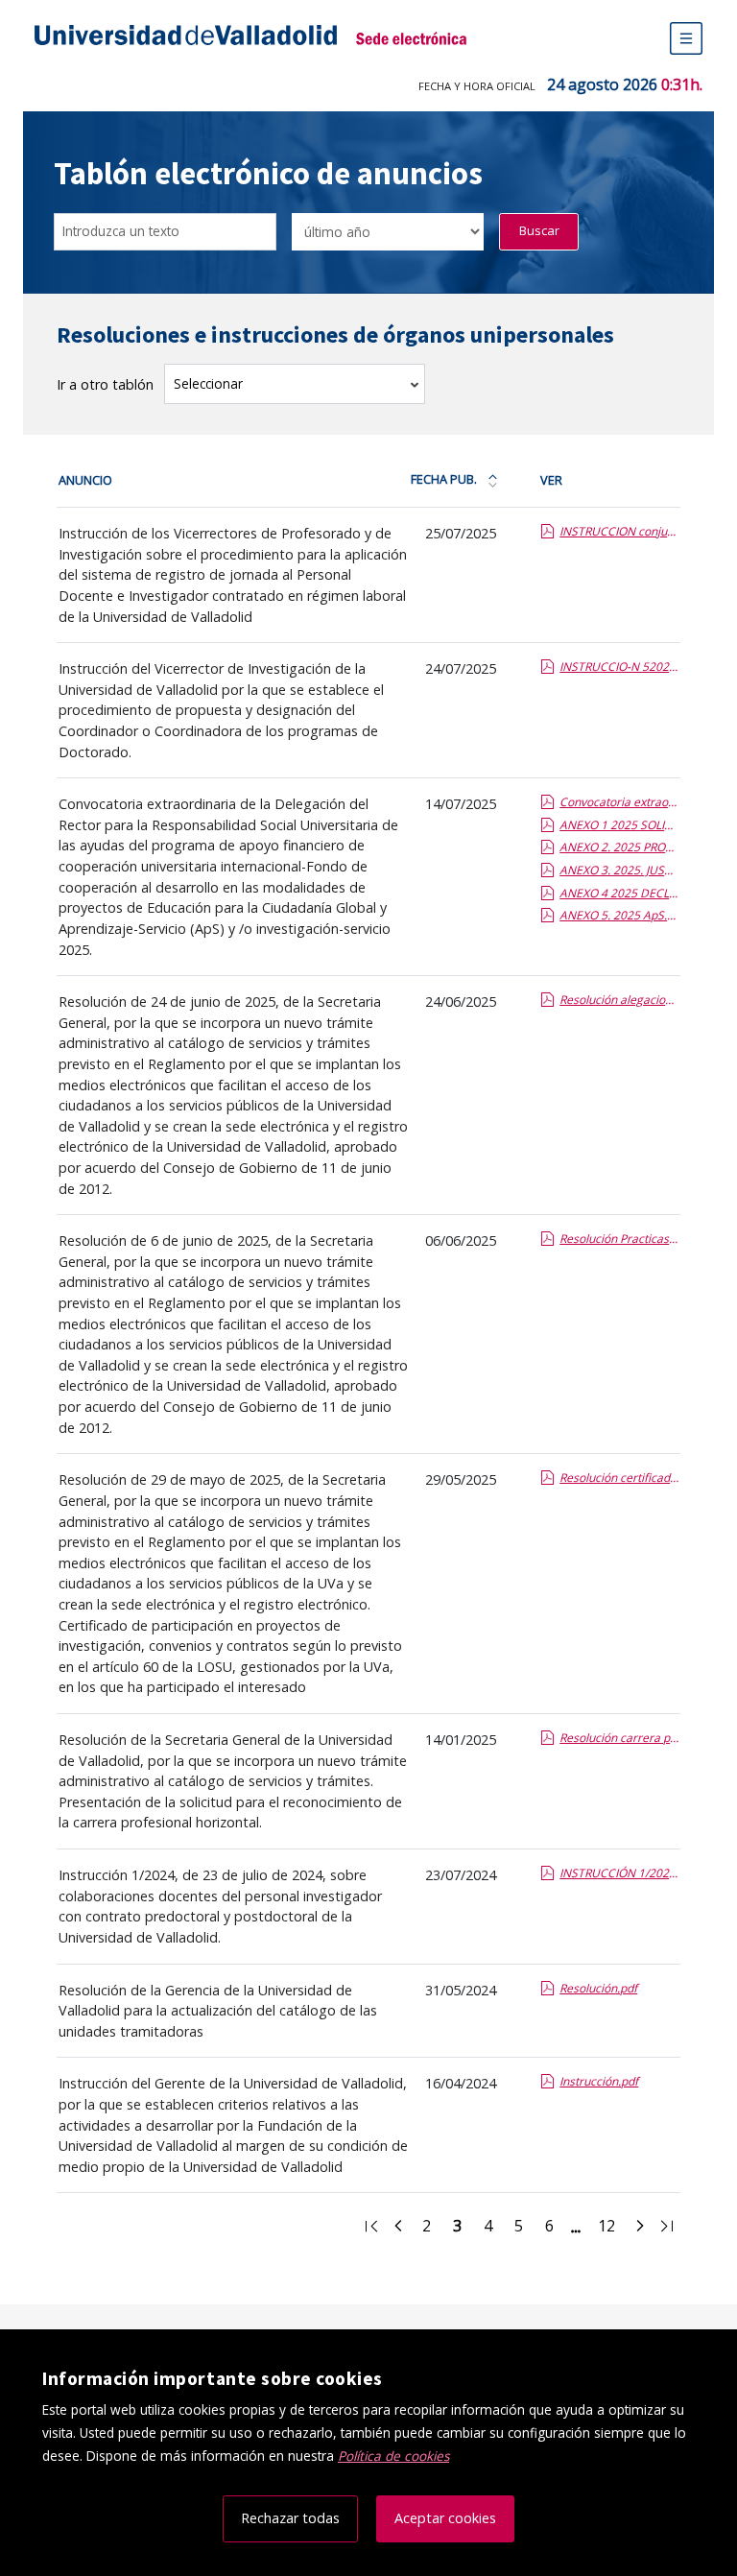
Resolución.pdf (598, 1988)
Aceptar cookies (445, 2518)
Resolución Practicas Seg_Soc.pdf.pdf (619, 1239)
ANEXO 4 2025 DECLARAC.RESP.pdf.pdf (619, 893)
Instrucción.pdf (599, 2081)
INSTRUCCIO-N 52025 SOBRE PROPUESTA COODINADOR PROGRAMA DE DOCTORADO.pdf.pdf (619, 667)
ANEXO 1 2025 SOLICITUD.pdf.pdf (619, 825)
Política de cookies (393, 2456)
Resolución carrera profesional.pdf (619, 1738)
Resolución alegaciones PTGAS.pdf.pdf (619, 1000)
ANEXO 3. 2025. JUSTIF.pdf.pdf (619, 870)
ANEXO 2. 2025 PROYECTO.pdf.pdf (619, 847)
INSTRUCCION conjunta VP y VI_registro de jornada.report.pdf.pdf (619, 531)
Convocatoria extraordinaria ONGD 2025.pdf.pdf (619, 802)
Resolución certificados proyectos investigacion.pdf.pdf (619, 1478)
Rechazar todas (290, 2518)
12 (612, 2229)
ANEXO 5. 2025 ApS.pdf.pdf (619, 915)
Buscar (539, 230)
